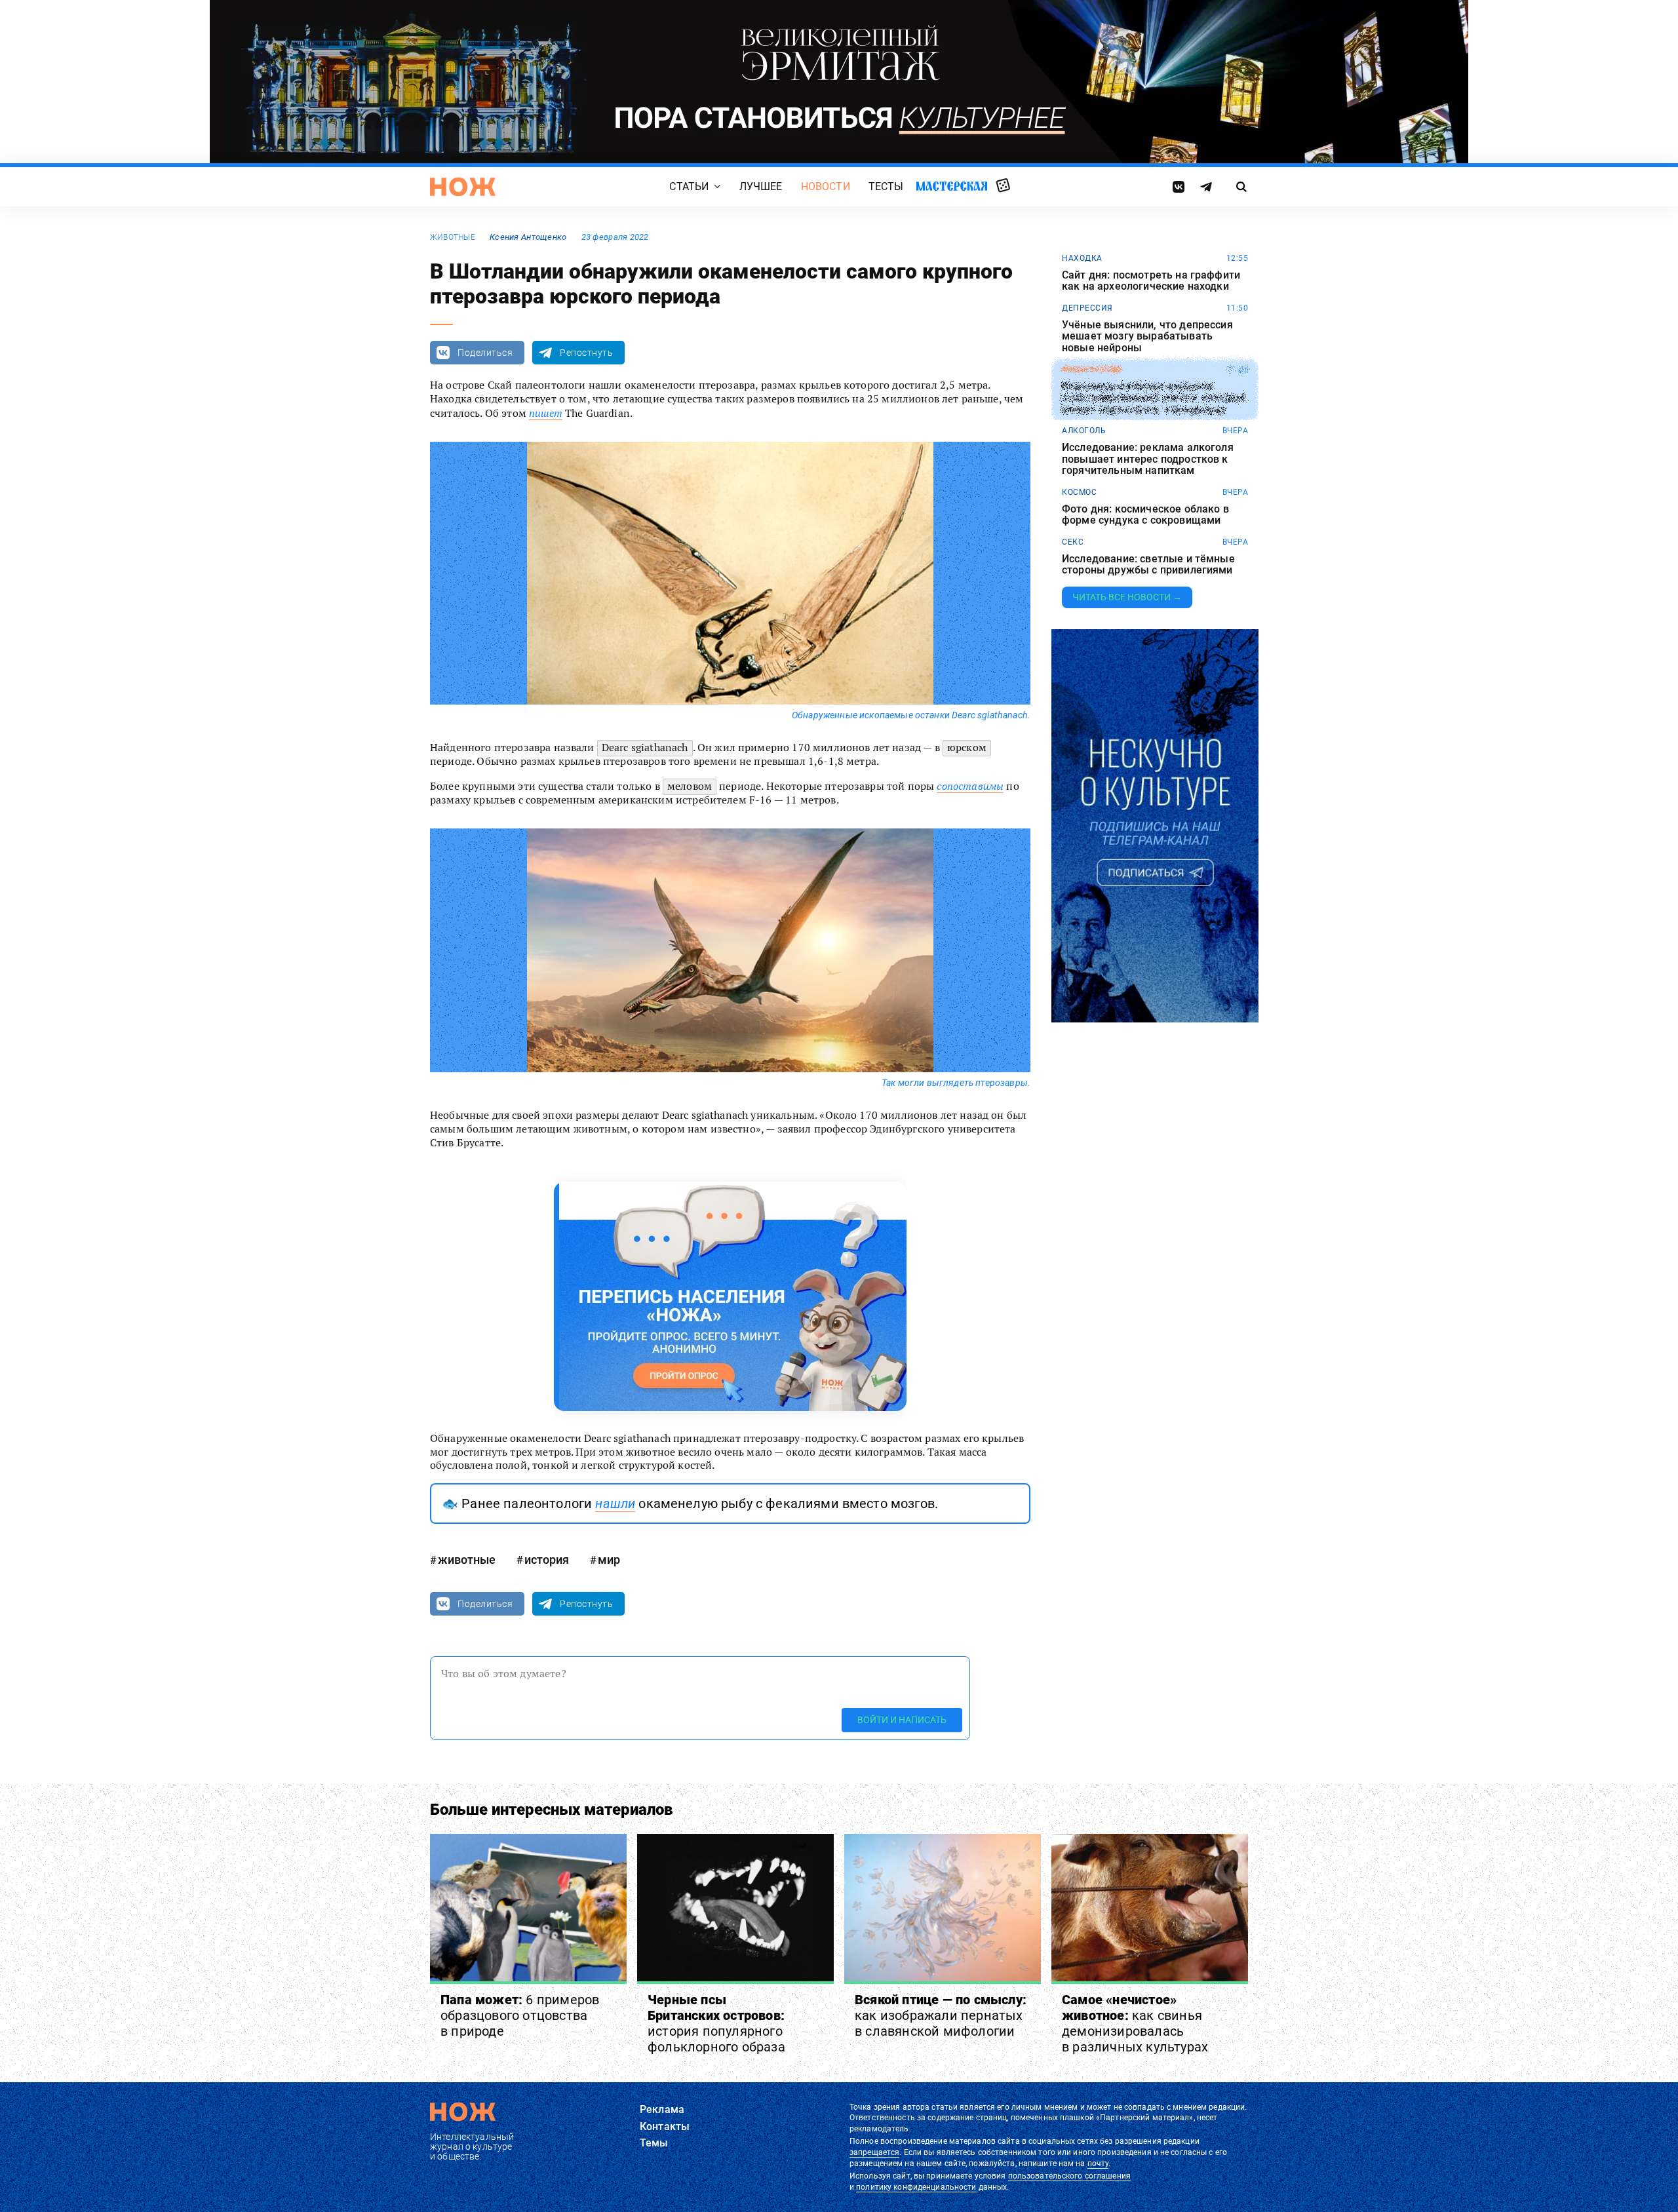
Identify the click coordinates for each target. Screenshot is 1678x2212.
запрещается (874, 2152)
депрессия (1087, 308)
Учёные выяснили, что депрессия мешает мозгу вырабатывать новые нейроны (1147, 337)
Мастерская (952, 186)
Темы (654, 2143)
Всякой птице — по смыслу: (941, 2015)
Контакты (665, 2126)
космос (1079, 492)
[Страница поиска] (1242, 187)
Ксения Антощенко (528, 237)
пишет (546, 413)
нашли (615, 1504)
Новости (826, 186)
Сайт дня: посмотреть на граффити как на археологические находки (1151, 281)
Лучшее (761, 186)
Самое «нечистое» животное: (1135, 2023)
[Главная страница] (463, 187)
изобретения (1092, 370)
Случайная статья (1003, 186)
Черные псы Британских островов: (716, 2023)
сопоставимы (970, 786)
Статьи (689, 186)
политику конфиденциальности (916, 2187)
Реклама (662, 2109)
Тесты (886, 186)
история (547, 1560)
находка (1082, 258)
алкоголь (1084, 431)
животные (453, 237)
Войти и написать (902, 1720)
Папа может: (520, 2015)
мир (609, 1560)
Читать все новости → (1127, 597)
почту (1098, 2163)
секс (1073, 542)
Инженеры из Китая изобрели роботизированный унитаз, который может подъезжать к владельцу (1154, 398)
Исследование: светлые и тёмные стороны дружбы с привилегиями (1148, 565)
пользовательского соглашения (1069, 2176)
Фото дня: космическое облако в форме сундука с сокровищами (1145, 515)
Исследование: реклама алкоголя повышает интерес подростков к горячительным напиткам (1148, 459)
